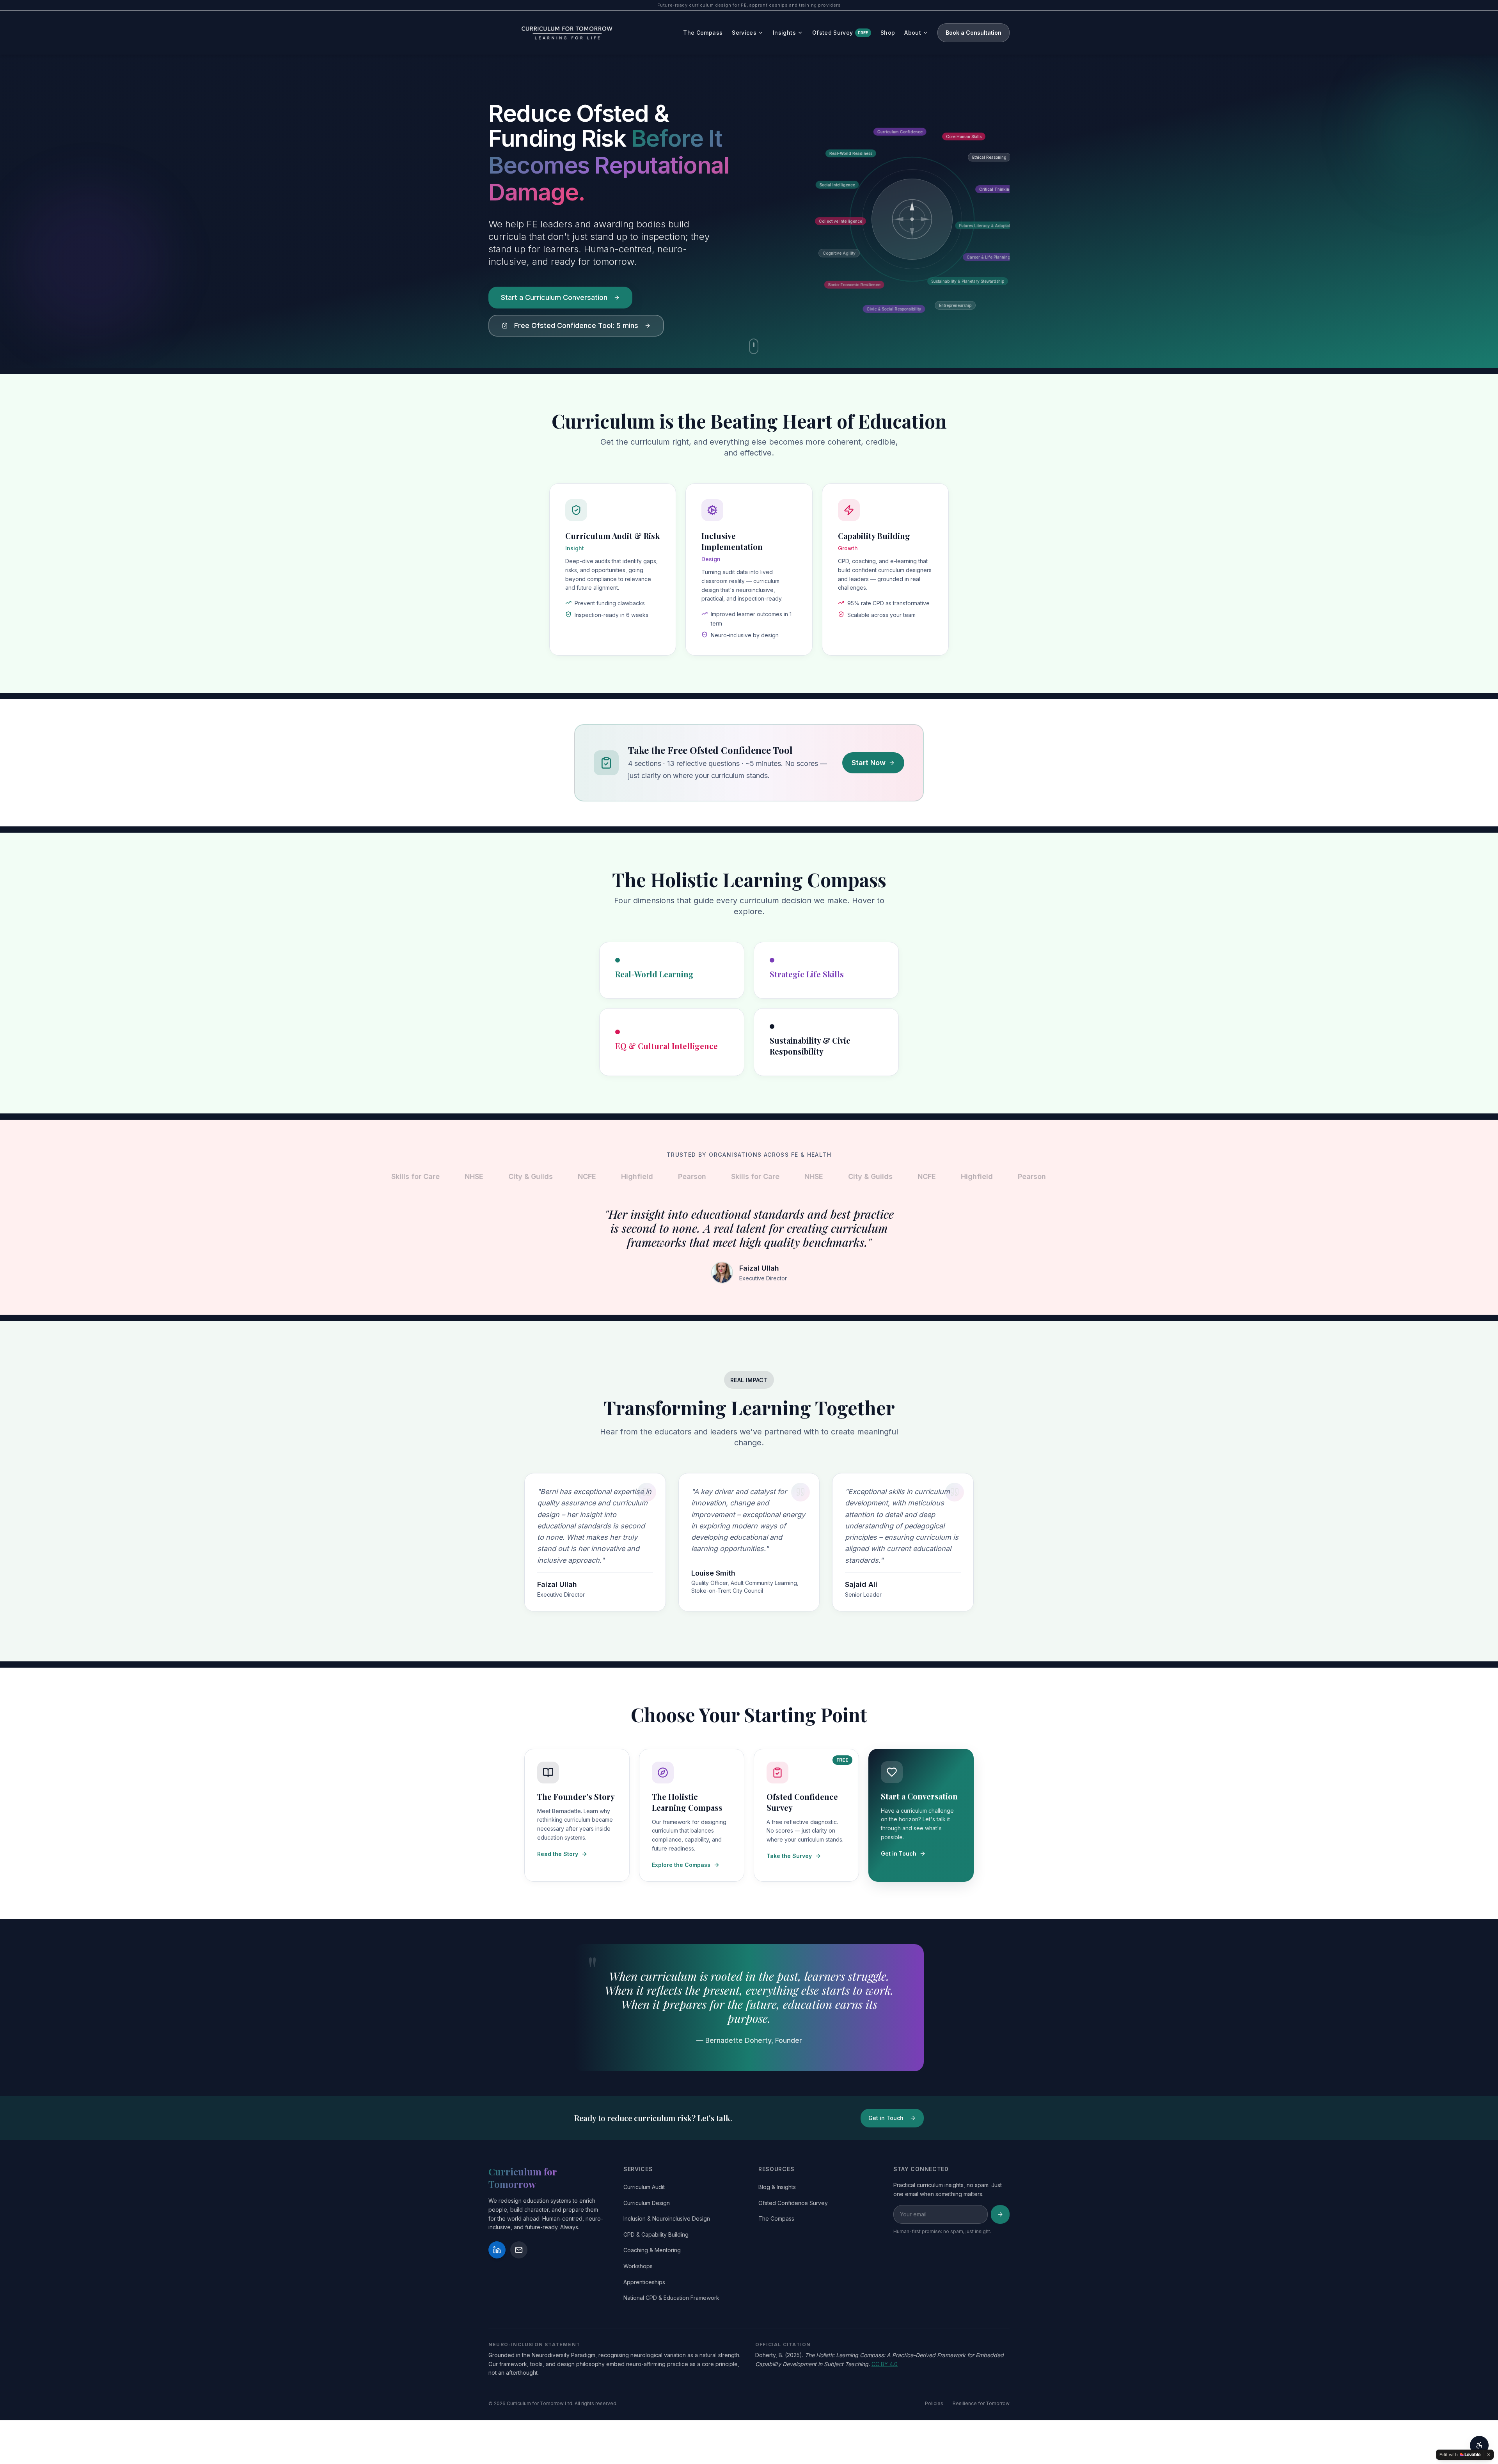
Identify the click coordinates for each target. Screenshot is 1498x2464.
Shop (888, 33)
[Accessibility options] (1479, 2445)
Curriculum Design (647, 2203)
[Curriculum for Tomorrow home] (568, 33)
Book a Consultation (974, 33)
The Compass (703, 33)
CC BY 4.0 (885, 2364)
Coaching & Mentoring (652, 2250)
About (913, 33)
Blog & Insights (777, 2187)
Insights (784, 33)
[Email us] (519, 2250)
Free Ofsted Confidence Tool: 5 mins (576, 325)
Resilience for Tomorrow (981, 2403)
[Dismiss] (1489, 2455)
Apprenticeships (644, 2282)
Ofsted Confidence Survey (793, 2203)
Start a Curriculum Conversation (554, 297)
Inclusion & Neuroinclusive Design (667, 2218)
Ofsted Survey (840, 33)
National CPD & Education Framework (671, 2298)
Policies (934, 2403)
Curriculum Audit (644, 2187)
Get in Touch (886, 2118)
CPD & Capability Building (656, 2234)
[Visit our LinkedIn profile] (497, 2250)
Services (744, 33)
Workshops (638, 2266)
